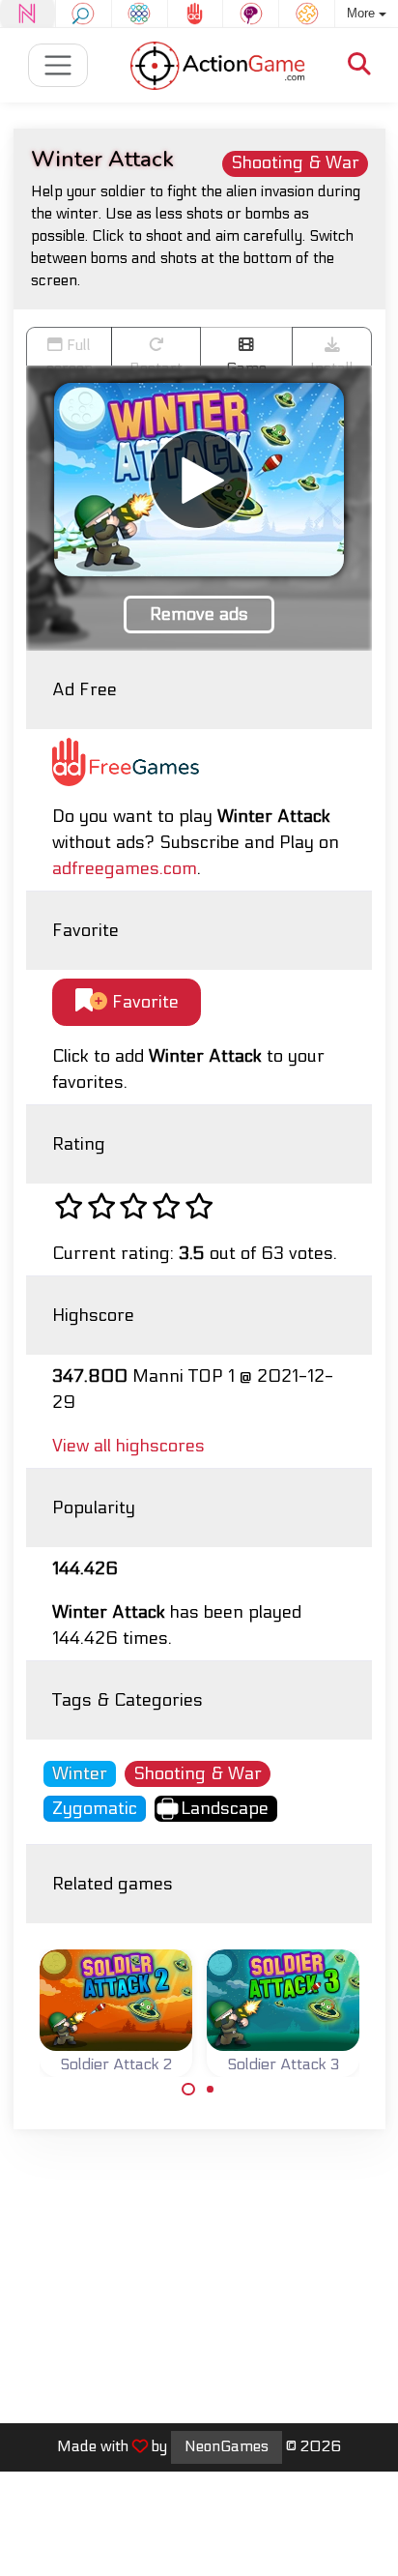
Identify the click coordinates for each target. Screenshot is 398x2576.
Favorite (143, 1002)
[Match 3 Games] (140, 14)
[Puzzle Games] (307, 14)
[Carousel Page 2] (211, 2090)
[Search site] (359, 65)
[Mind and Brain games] (251, 14)
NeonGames (227, 2446)
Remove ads (199, 615)
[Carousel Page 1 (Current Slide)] (188, 2090)
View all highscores (128, 1446)
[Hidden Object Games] (84, 14)
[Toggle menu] (58, 65)
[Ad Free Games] (196, 14)
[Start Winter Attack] (199, 480)
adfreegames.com (125, 869)
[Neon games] (28, 14)
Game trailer (246, 363)
